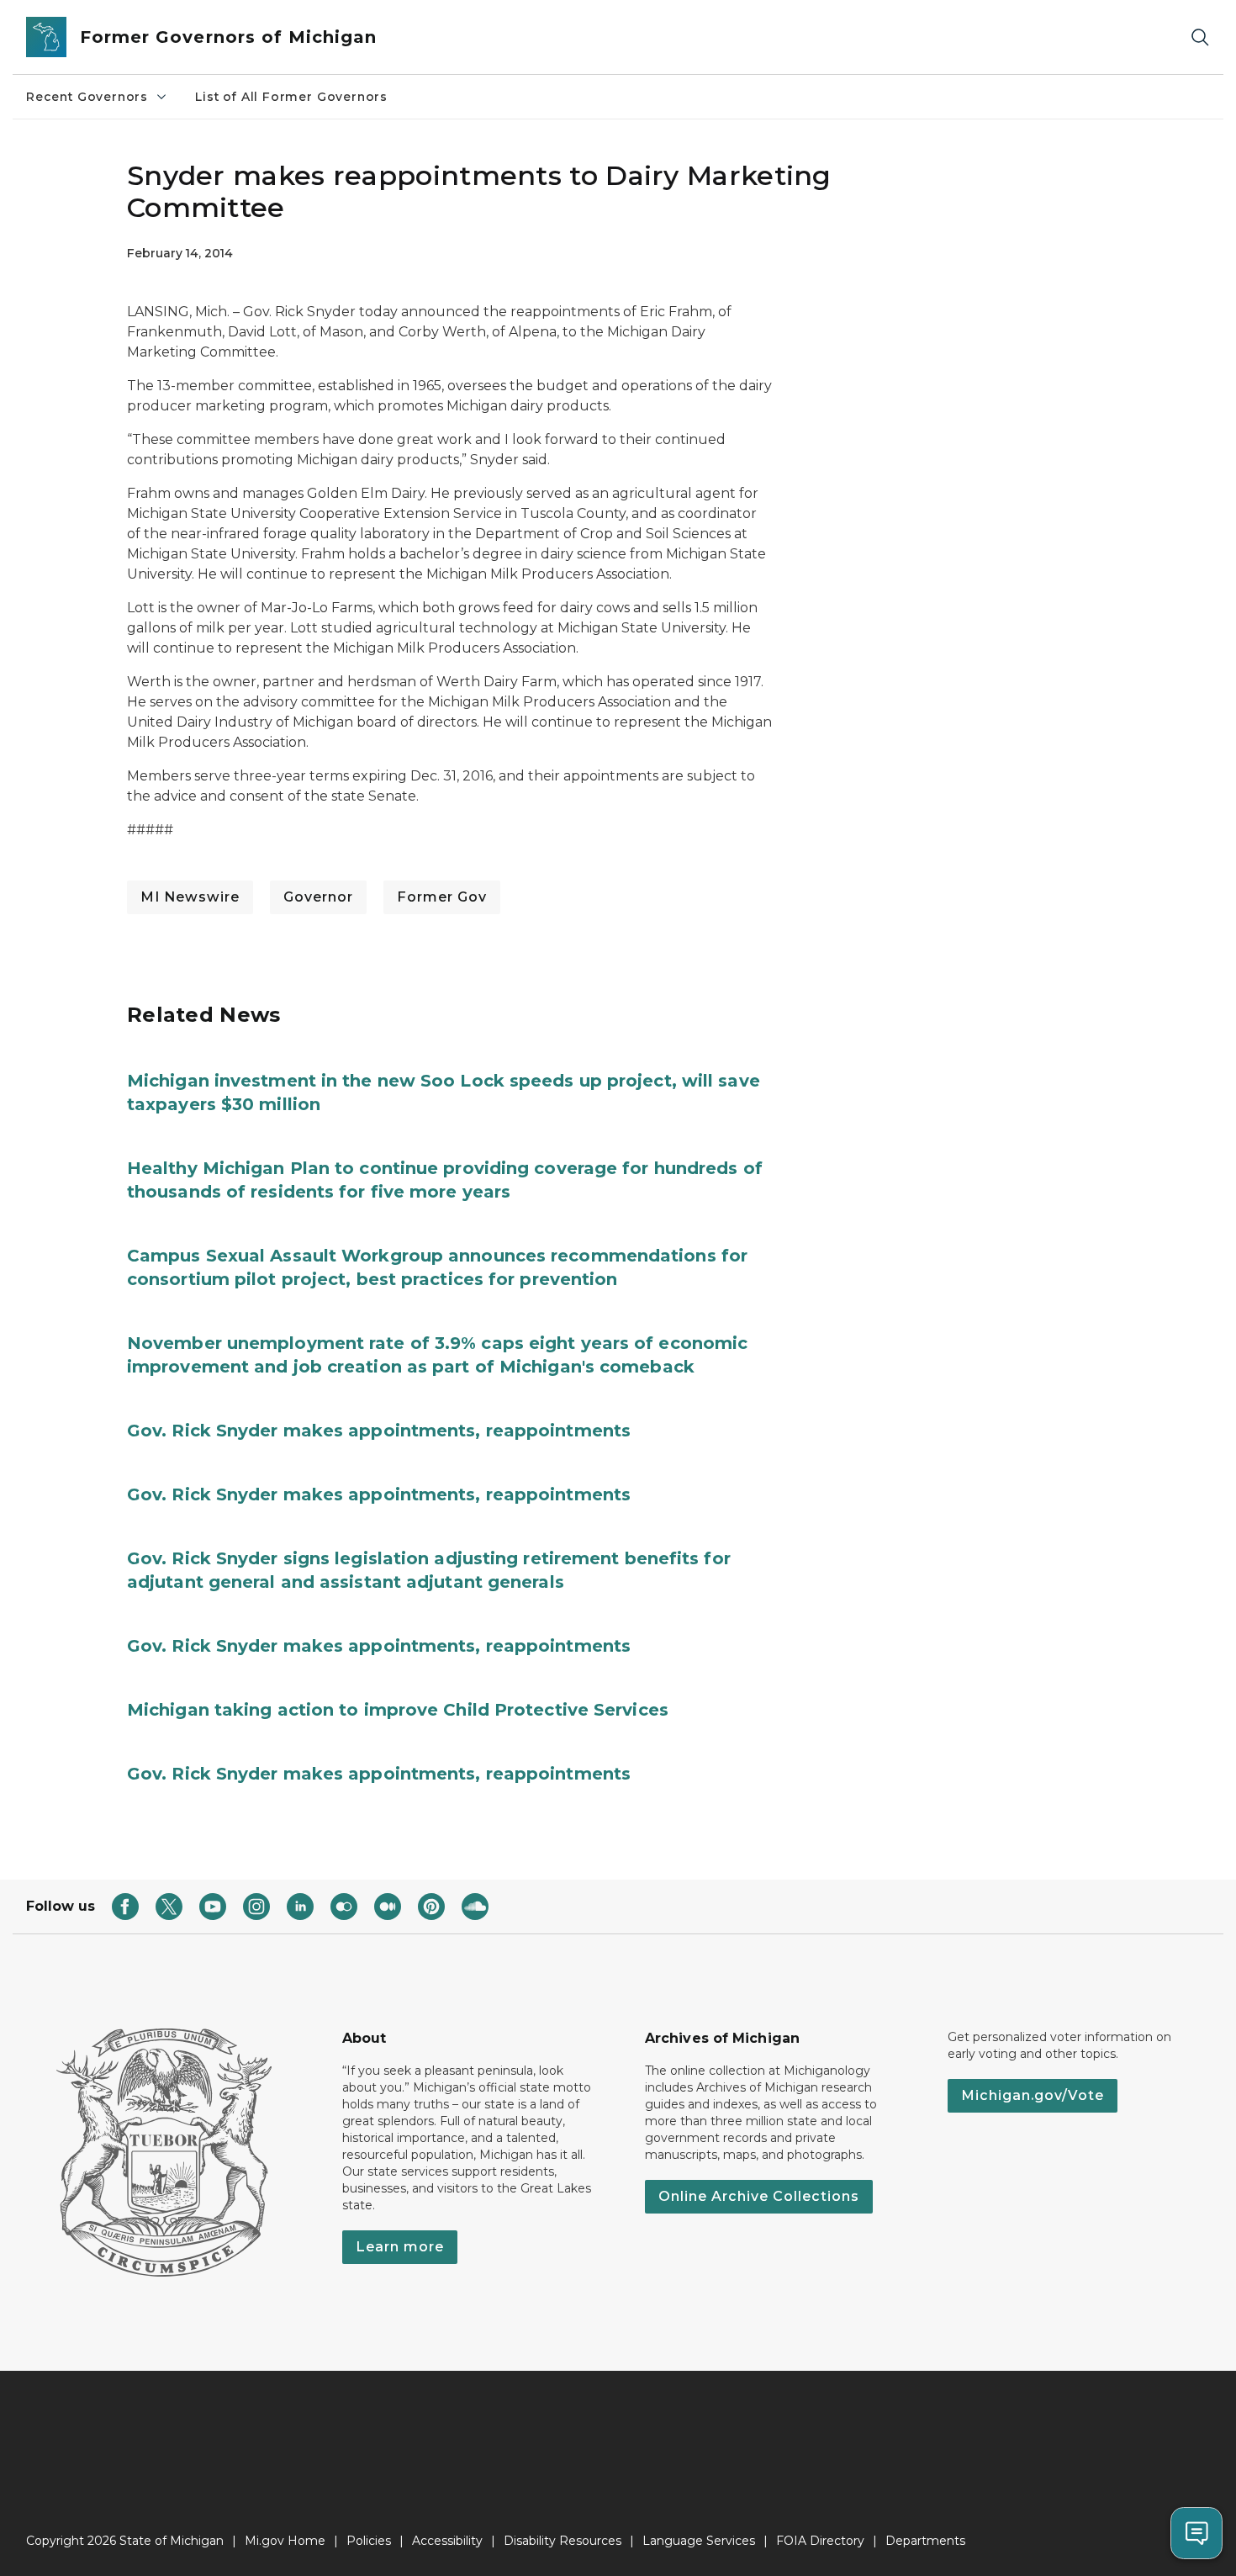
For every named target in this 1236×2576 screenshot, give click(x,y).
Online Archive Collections (759, 2196)
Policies (369, 2541)
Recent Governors (87, 97)
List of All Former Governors (291, 97)
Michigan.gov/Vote (1033, 2095)
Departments (925, 2541)
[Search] (1200, 37)
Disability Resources (563, 2541)
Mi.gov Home (285, 2541)
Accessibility (447, 2541)
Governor (318, 897)
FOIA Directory (820, 2541)
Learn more (400, 2247)
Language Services (699, 2541)
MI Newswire (190, 897)
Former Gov (442, 897)
